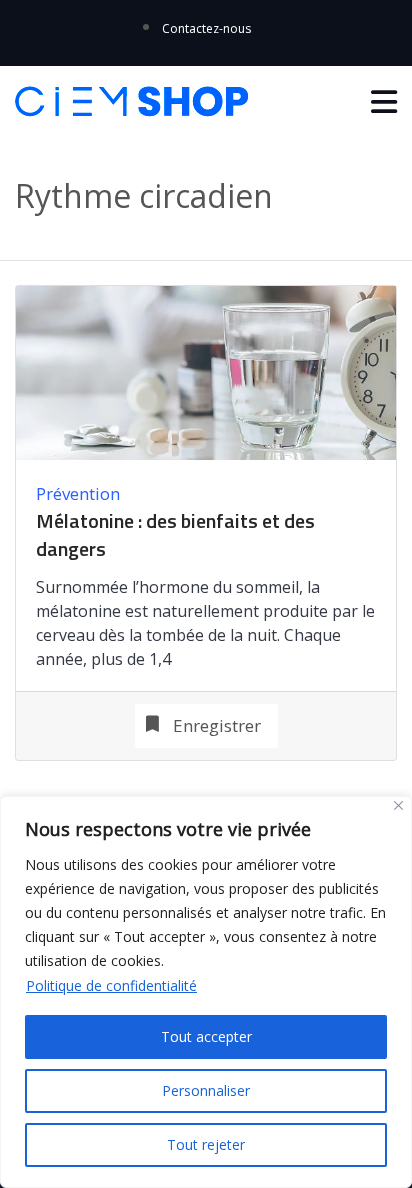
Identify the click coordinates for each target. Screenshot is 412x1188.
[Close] (398, 805)
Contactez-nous (206, 28)
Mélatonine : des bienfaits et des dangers (175, 535)
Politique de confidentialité (111, 985)
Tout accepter (206, 1036)
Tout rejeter (206, 1144)
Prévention (78, 493)
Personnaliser (206, 1090)
